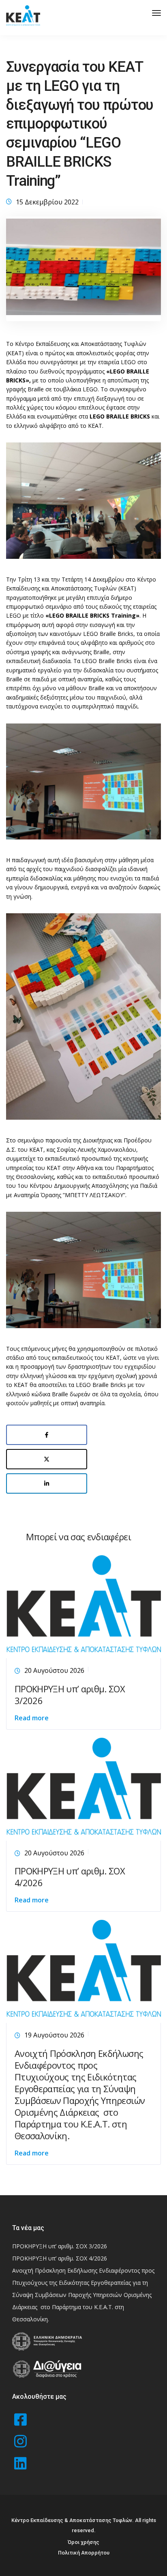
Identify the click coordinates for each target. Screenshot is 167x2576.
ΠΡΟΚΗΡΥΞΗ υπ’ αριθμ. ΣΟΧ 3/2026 (70, 1695)
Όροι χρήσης (83, 2542)
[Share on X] (47, 1459)
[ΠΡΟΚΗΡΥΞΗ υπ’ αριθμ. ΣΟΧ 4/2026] (83, 1788)
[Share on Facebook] (47, 1435)
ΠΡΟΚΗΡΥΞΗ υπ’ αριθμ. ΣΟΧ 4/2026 (70, 1877)
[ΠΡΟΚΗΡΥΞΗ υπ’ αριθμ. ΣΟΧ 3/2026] (83, 1605)
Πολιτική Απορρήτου (84, 2553)
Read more (32, 1718)
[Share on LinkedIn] (47, 1483)
